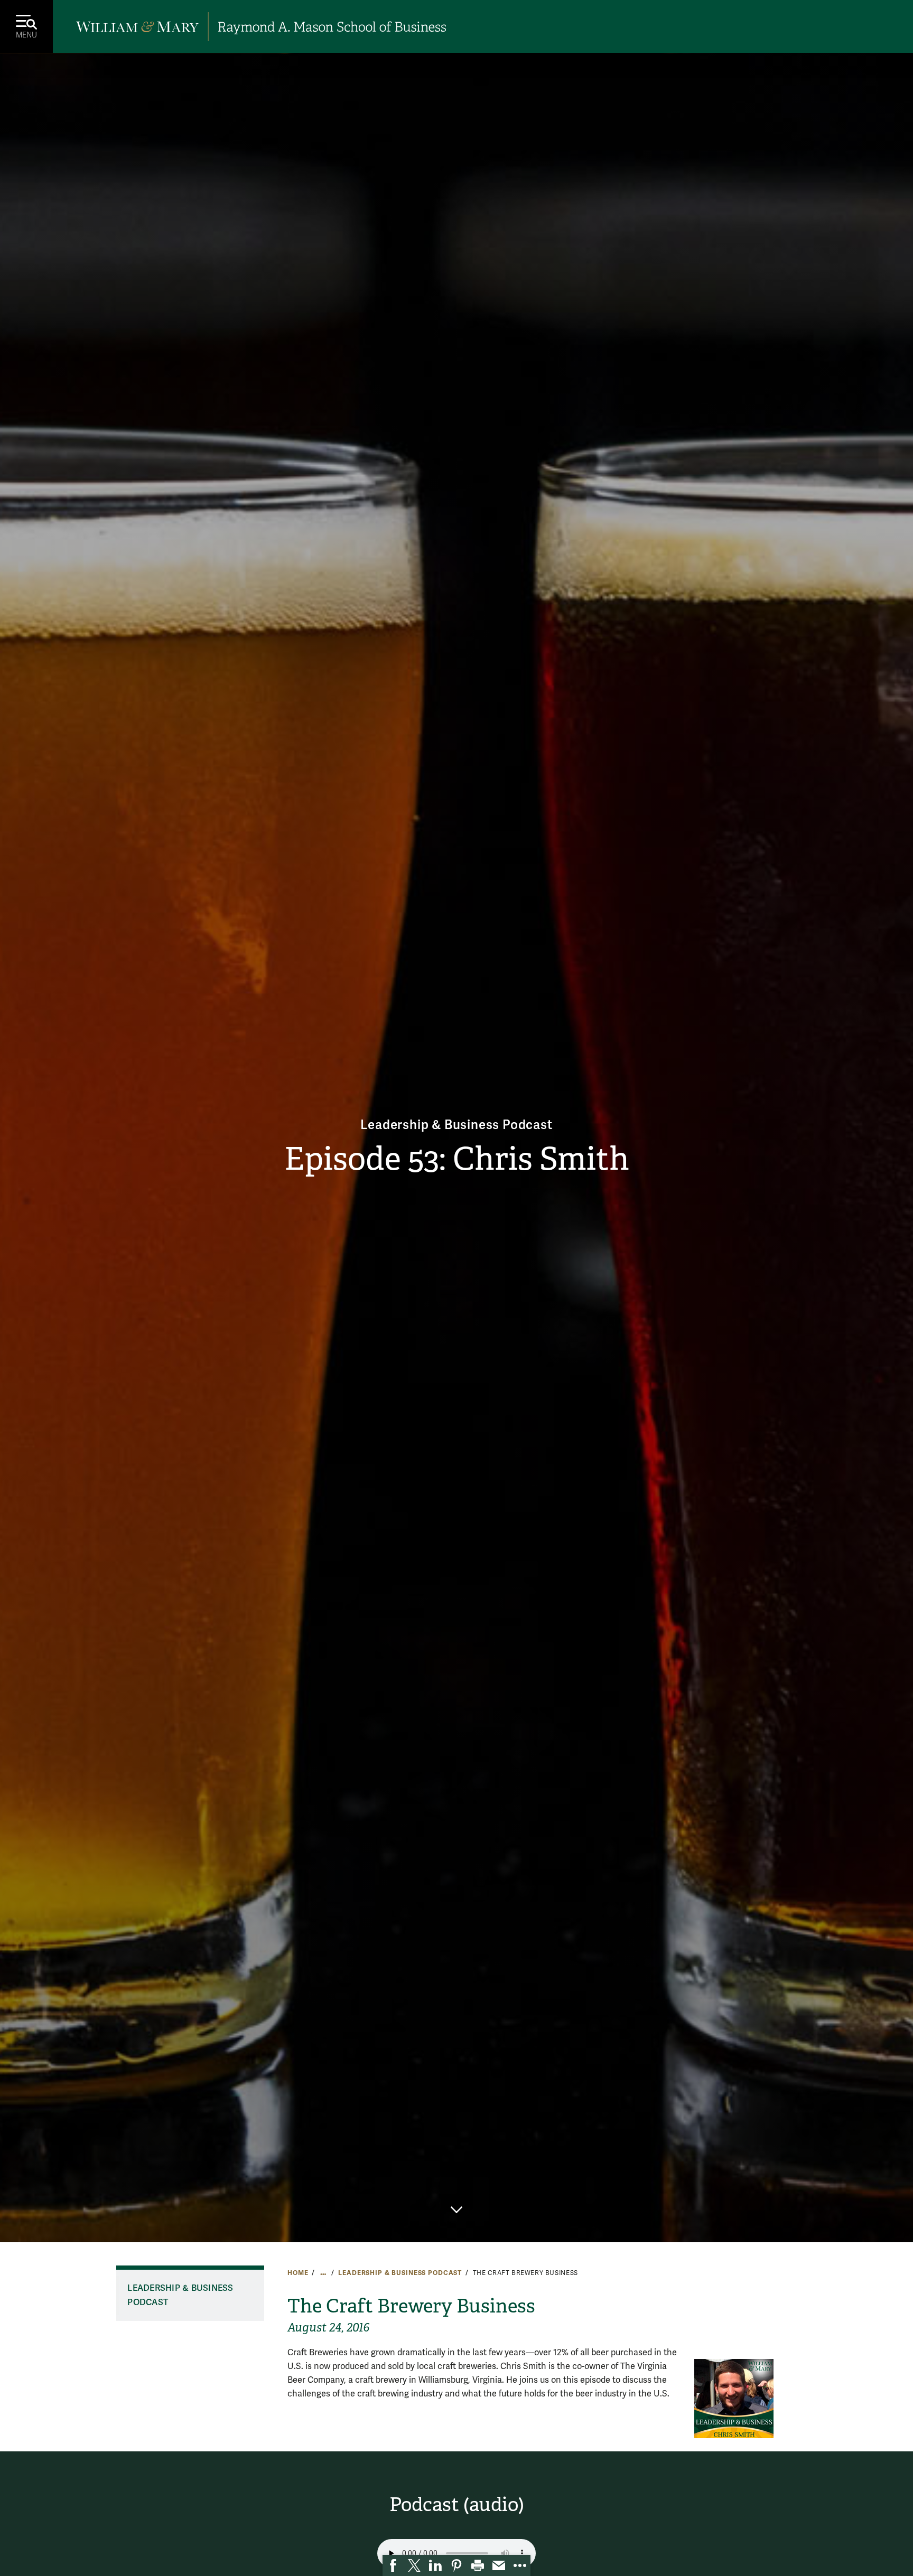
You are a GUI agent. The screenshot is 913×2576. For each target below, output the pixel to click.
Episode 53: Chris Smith (457, 1159)
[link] (393, 2565)
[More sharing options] (520, 2565)
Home (298, 2273)
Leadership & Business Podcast (456, 1125)
